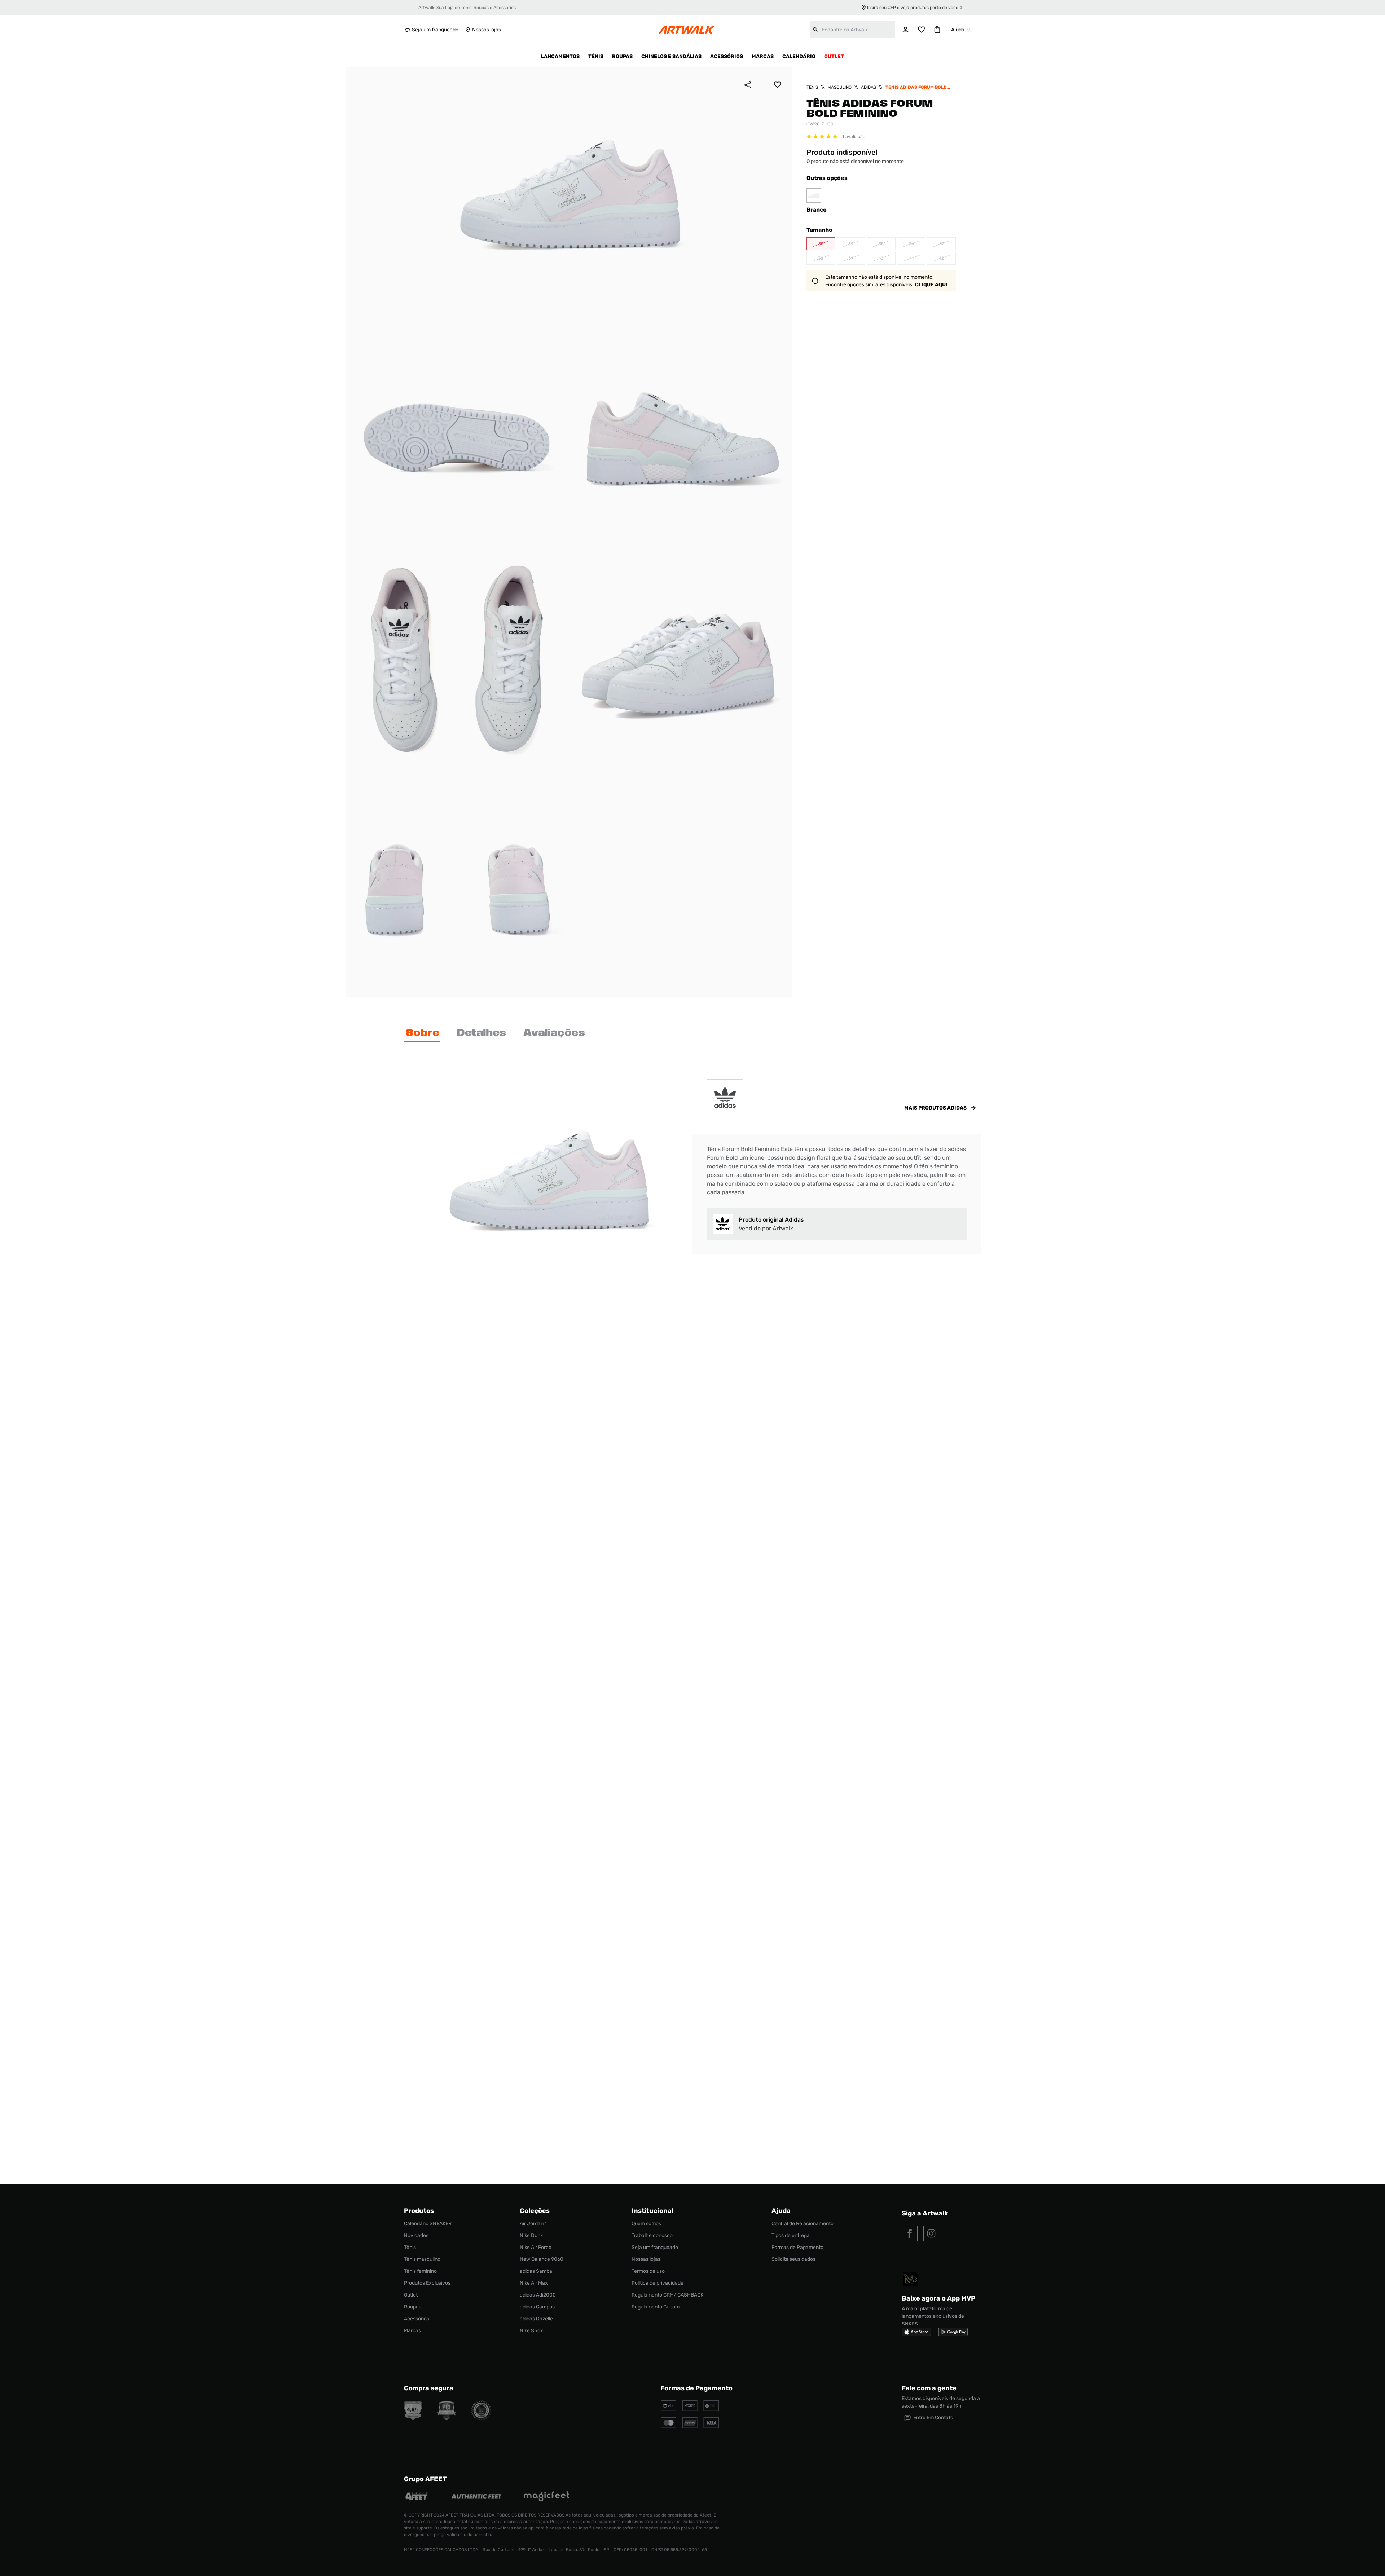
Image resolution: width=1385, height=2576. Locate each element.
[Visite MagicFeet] (546, 2497)
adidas (869, 87)
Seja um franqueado (435, 30)
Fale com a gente (929, 2388)
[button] (821, 244)
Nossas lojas (487, 30)
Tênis (812, 87)
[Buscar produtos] (815, 30)
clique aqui (931, 285)
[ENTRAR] (906, 30)
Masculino (839, 87)
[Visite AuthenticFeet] (477, 2497)
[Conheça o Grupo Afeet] (417, 2497)
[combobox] (852, 30)
